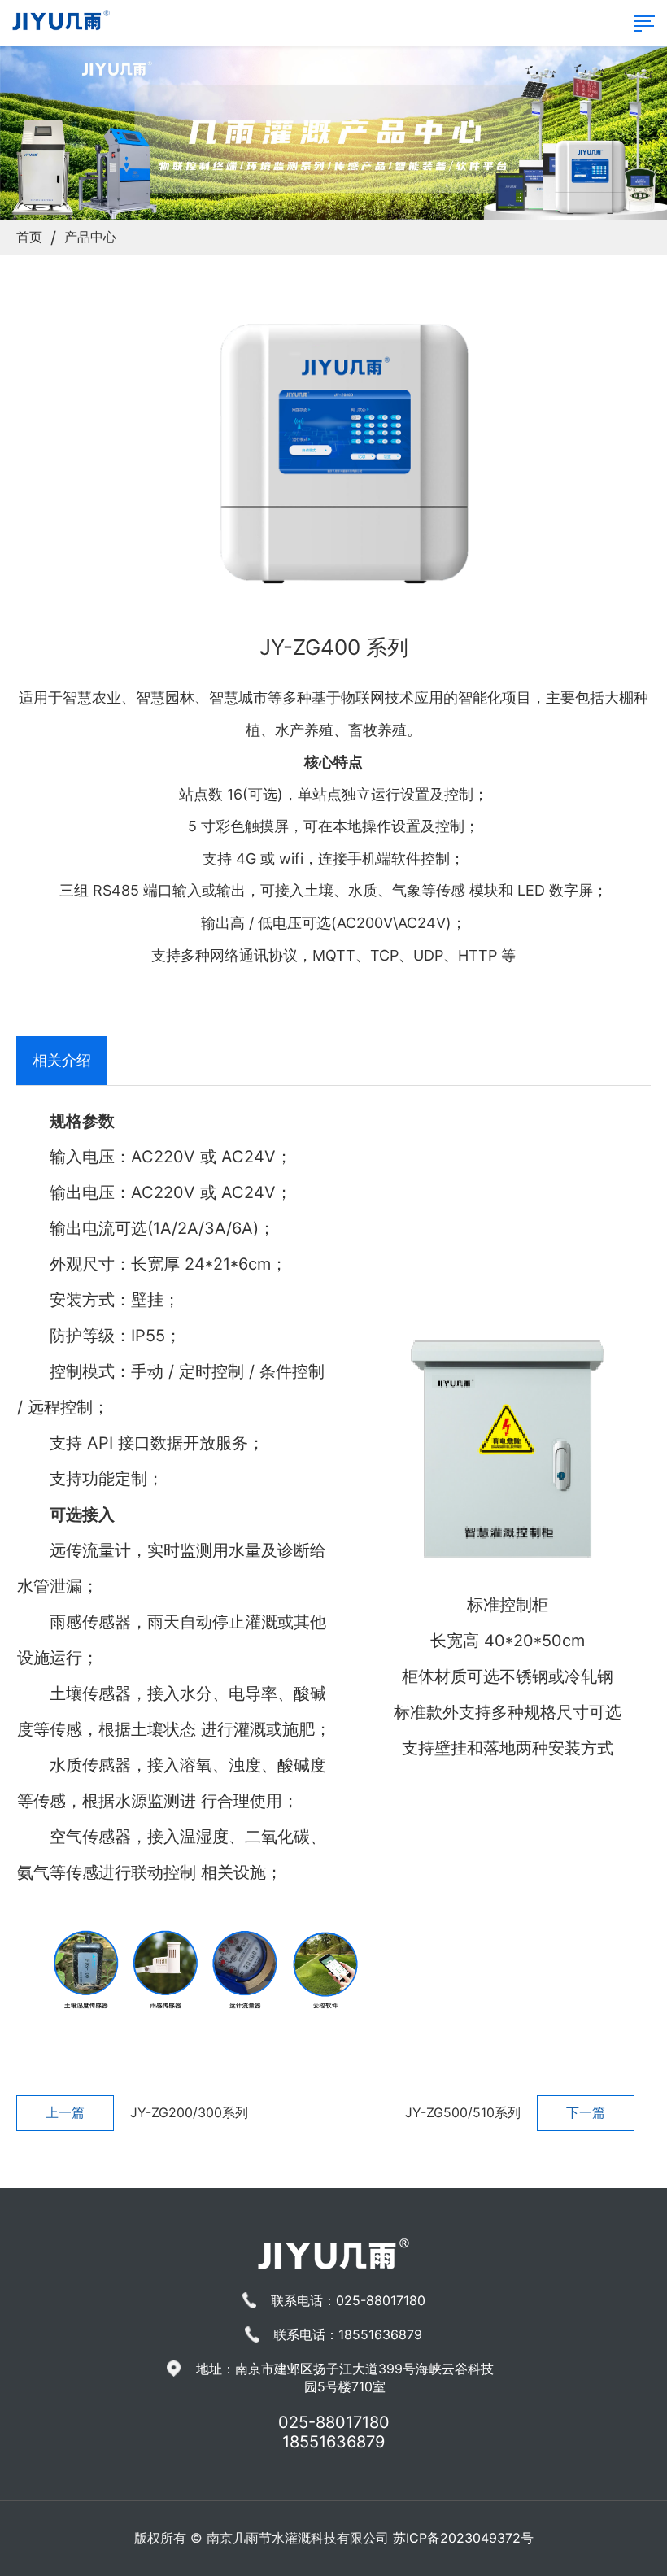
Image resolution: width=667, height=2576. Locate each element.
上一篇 (65, 2112)
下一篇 (586, 2112)
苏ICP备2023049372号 (463, 2538)
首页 (29, 237)
